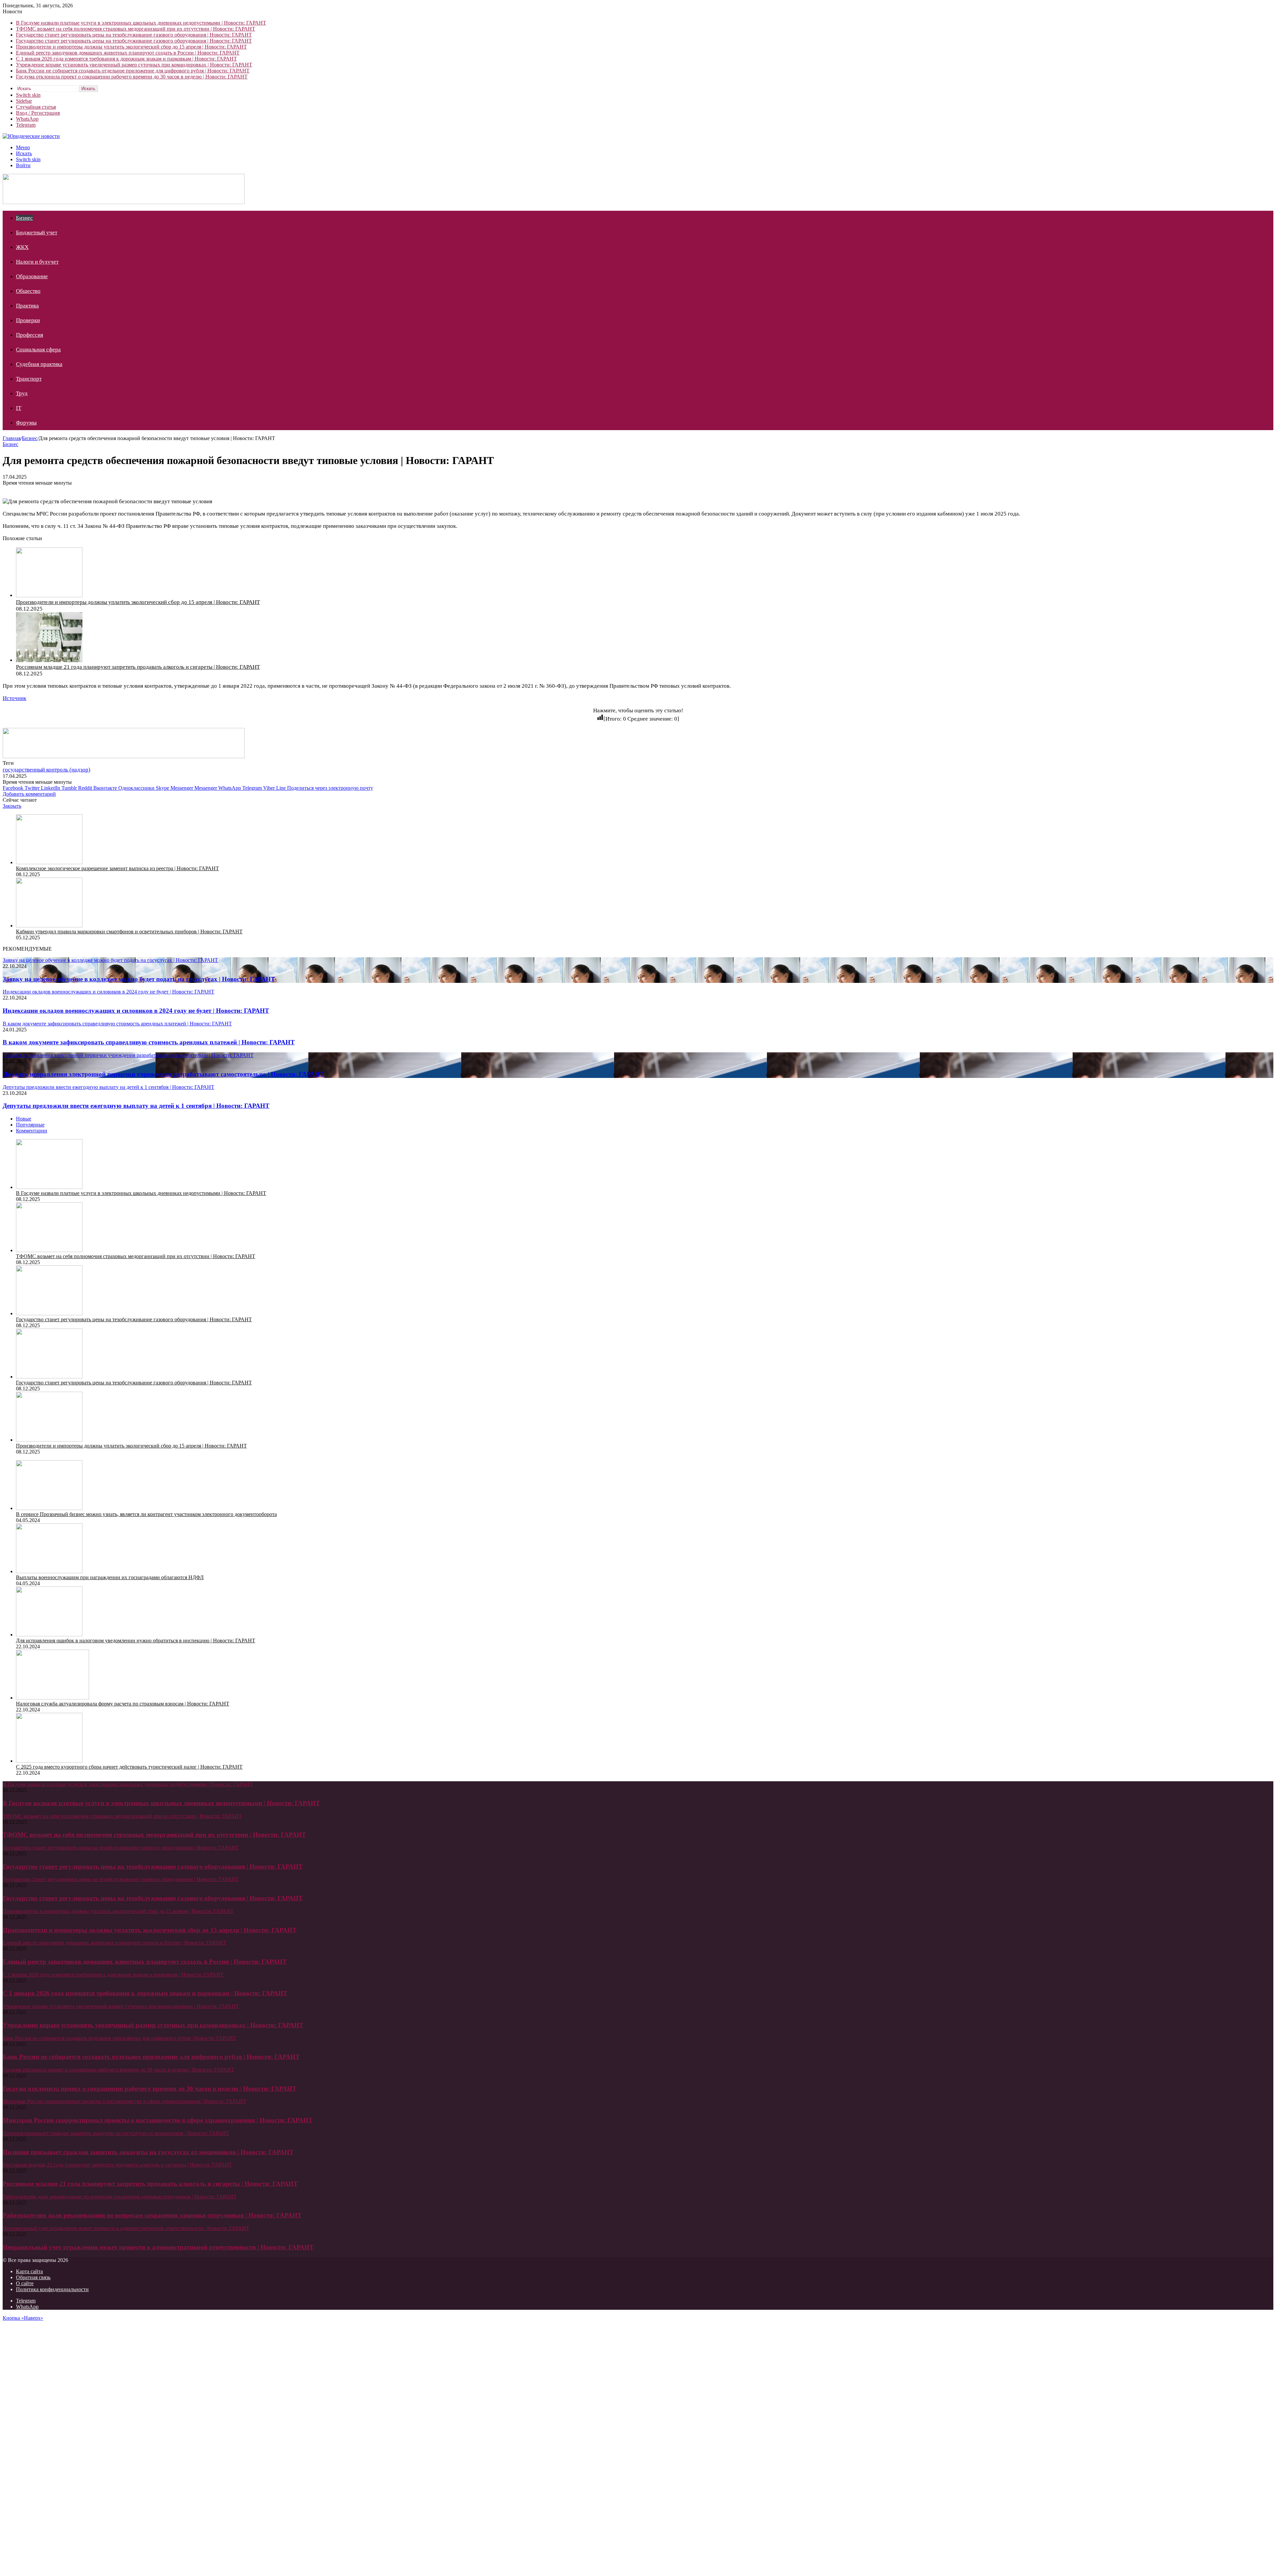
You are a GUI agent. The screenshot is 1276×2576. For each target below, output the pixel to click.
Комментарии (32, 1131)
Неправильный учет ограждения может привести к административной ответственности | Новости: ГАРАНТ (158, 2247)
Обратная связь (33, 2277)
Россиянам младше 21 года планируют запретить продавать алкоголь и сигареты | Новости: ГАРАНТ (138, 667)
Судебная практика (39, 364)
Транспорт (29, 379)
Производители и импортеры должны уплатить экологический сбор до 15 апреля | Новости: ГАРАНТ (131, 47)
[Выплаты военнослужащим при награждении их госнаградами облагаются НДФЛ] (49, 1571)
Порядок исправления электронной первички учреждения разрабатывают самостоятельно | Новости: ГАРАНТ (163, 1074)
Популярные (30, 1125)
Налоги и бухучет (37, 262)
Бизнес (24, 218)
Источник (14, 698)
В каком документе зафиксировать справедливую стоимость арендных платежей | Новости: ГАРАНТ (149, 1042)
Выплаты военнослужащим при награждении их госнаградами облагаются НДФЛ (110, 1577)
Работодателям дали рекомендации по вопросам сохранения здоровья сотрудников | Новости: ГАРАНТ (152, 2215)
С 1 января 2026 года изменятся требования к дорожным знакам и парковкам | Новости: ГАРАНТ (126, 59)
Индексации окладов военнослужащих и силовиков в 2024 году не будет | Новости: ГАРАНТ (136, 1011)
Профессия (30, 335)
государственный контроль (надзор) (47, 770)
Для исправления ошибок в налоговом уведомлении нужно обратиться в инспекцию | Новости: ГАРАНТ (136, 1640)
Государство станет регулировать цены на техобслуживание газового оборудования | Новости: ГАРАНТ (134, 35)
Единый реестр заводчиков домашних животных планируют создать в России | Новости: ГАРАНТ (128, 53)
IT (19, 408)
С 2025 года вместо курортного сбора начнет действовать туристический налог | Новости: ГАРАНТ (129, 1767)
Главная (12, 438)
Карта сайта (29, 2271)
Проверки (28, 320)
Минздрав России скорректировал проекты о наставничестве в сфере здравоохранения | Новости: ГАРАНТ (158, 2120)
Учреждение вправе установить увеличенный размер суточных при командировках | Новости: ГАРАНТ (134, 65)
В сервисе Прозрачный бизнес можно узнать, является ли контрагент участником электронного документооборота (146, 1514)
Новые (24, 1119)
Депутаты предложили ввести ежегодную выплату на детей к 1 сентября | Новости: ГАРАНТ (136, 1106)
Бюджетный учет (37, 233)
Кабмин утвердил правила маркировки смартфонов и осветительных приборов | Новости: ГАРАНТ (129, 932)
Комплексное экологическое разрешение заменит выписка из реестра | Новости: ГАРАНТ (117, 868)
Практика (27, 306)
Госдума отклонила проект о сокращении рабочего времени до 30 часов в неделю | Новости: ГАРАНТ (132, 77)
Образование (32, 276)
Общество (28, 291)
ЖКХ (22, 247)
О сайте (25, 2283)
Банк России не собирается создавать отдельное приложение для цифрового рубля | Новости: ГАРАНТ (133, 71)
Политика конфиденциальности (52, 2289)
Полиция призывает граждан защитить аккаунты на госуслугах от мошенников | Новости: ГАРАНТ (148, 2152)
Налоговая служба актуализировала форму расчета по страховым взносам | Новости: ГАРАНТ (123, 1704)
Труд (22, 393)
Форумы (26, 423)
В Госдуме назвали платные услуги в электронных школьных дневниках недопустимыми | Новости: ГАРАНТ (141, 23)
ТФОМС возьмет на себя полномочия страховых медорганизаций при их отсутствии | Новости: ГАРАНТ (136, 29)
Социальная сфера (38, 350)
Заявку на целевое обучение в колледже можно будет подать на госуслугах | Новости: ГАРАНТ (139, 979)
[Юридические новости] (31, 136)
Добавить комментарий (29, 794)
